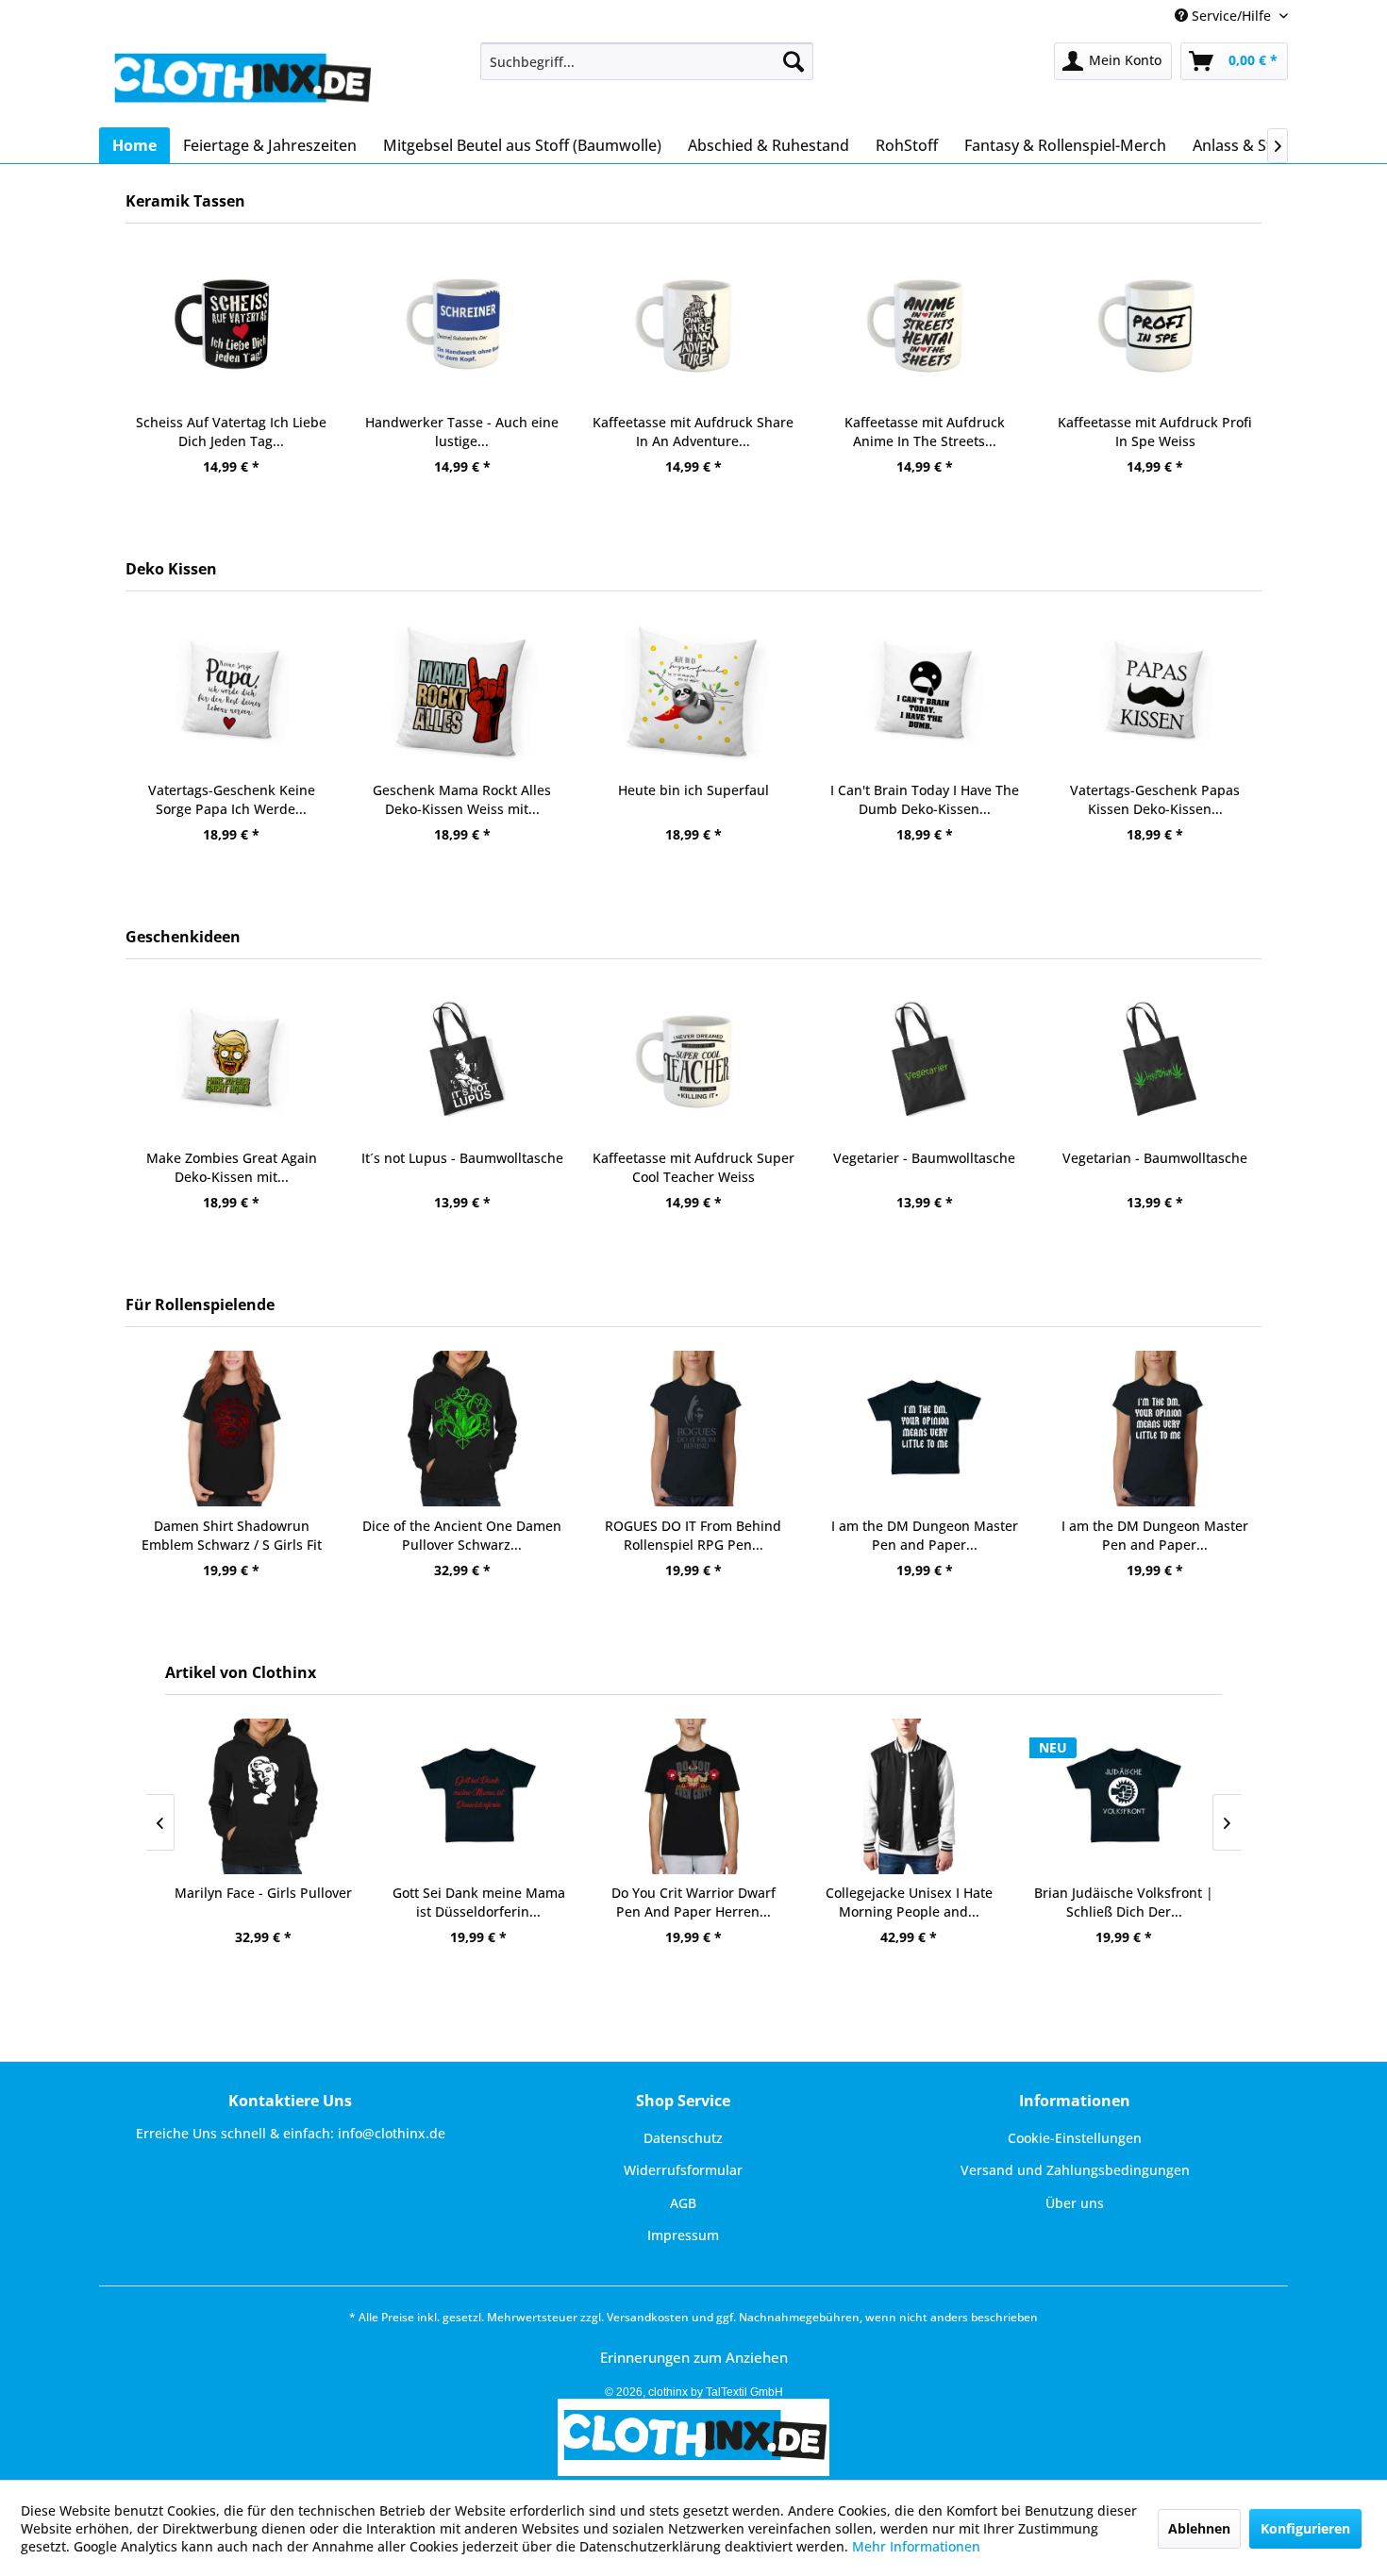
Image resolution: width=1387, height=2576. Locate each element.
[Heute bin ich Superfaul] (693, 693)
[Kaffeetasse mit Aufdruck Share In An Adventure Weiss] (693, 325)
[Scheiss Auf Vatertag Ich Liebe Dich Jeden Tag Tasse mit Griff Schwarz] (232, 325)
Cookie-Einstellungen (1075, 2138)
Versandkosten (648, 2317)
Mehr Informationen (916, 2546)
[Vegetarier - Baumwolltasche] (924, 1061)
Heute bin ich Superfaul (693, 790)
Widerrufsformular (683, 2170)
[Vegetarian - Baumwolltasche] (1155, 1061)
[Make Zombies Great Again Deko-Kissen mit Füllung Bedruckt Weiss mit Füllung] (232, 1061)
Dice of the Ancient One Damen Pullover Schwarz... (462, 1535)
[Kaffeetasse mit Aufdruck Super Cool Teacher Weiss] (693, 1061)
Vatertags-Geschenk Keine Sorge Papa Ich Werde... (232, 799)
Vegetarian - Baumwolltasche (1155, 1158)
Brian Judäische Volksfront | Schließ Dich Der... (1124, 1902)
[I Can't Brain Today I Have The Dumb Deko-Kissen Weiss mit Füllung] (924, 693)
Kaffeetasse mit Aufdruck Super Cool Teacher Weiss (693, 1167)
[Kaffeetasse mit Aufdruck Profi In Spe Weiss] (1155, 325)
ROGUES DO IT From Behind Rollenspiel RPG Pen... (693, 1535)
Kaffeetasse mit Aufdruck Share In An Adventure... (693, 432)
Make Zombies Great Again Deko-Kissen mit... (232, 1167)
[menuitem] (647, 61)
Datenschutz (683, 2138)
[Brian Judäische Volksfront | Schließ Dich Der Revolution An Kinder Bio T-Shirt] (1124, 1796)
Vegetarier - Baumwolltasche (924, 1158)
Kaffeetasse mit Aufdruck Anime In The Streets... (925, 432)
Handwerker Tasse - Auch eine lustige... (462, 432)
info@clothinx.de (392, 2133)
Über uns (1075, 2203)
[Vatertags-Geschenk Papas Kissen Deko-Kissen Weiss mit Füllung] (1155, 693)
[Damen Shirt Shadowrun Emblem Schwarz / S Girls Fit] (232, 1429)
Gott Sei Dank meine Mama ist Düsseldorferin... (479, 1902)
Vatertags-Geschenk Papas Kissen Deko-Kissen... (1155, 799)
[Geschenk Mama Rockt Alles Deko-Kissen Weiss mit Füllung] (463, 693)
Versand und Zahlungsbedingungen (1075, 2170)
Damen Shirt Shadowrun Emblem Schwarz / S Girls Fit (232, 1535)
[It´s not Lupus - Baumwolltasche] (463, 1061)
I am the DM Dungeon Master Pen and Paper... (925, 1535)
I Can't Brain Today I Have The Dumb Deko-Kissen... (925, 799)
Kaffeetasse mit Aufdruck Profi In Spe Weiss (1155, 432)
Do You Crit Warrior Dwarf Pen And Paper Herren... (693, 1902)
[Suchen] (794, 61)
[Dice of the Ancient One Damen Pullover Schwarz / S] (463, 1429)
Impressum (683, 2235)
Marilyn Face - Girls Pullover (263, 1893)
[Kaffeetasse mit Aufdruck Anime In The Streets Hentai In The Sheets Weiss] (924, 325)
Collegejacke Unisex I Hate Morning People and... (909, 1902)
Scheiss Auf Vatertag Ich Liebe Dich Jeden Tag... (231, 432)
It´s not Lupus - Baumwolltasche (462, 1158)
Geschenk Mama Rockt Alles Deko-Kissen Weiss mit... (462, 799)
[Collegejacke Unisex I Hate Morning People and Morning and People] (909, 1796)
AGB (683, 2203)
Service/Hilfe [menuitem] (1231, 16)
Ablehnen (1199, 2528)
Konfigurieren (1305, 2528)
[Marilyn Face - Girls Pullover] (263, 1796)
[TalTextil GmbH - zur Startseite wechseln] (241, 80)
